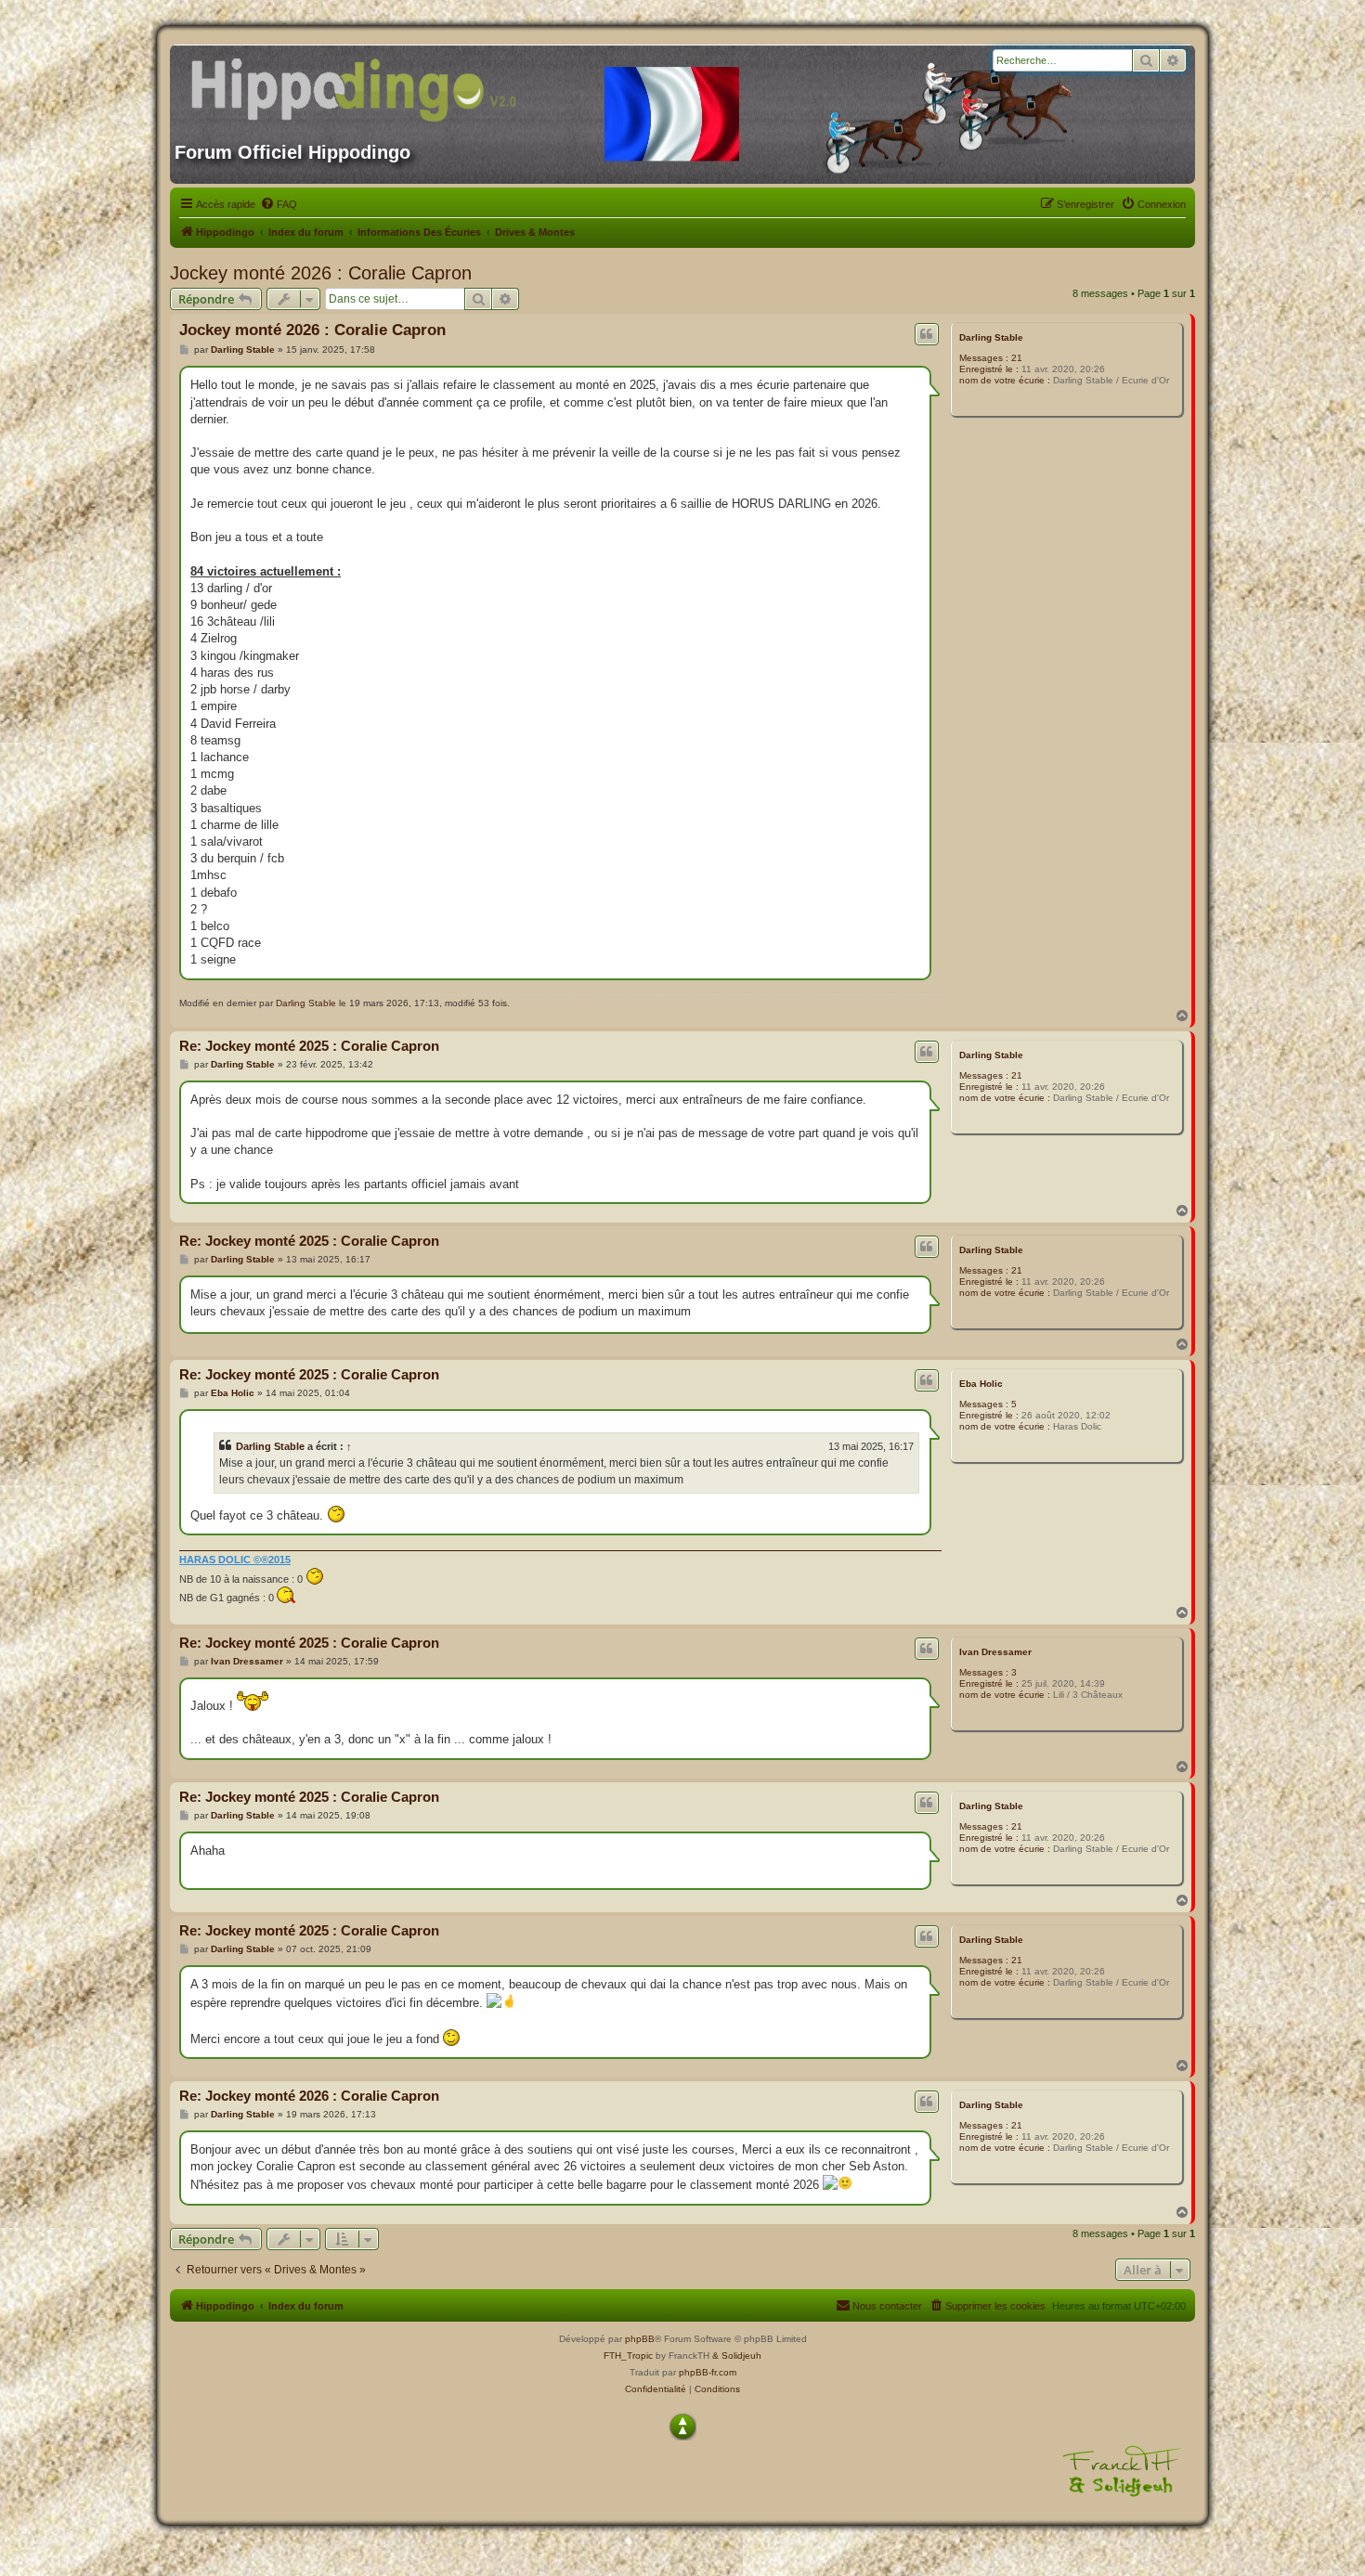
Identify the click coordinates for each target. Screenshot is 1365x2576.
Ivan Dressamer (995, 1652)
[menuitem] (279, 204)
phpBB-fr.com (708, 2372)
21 (1017, 358)
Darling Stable (991, 337)
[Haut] (682, 2427)
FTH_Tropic (628, 2356)
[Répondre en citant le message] (927, 334)
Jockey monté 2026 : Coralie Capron (321, 273)
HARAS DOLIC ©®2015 (235, 1560)
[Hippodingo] (353, 86)
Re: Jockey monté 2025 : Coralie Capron (309, 1046)
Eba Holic (981, 1384)
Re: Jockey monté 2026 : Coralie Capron (309, 2096)
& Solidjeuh (737, 2356)
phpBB (640, 2339)
